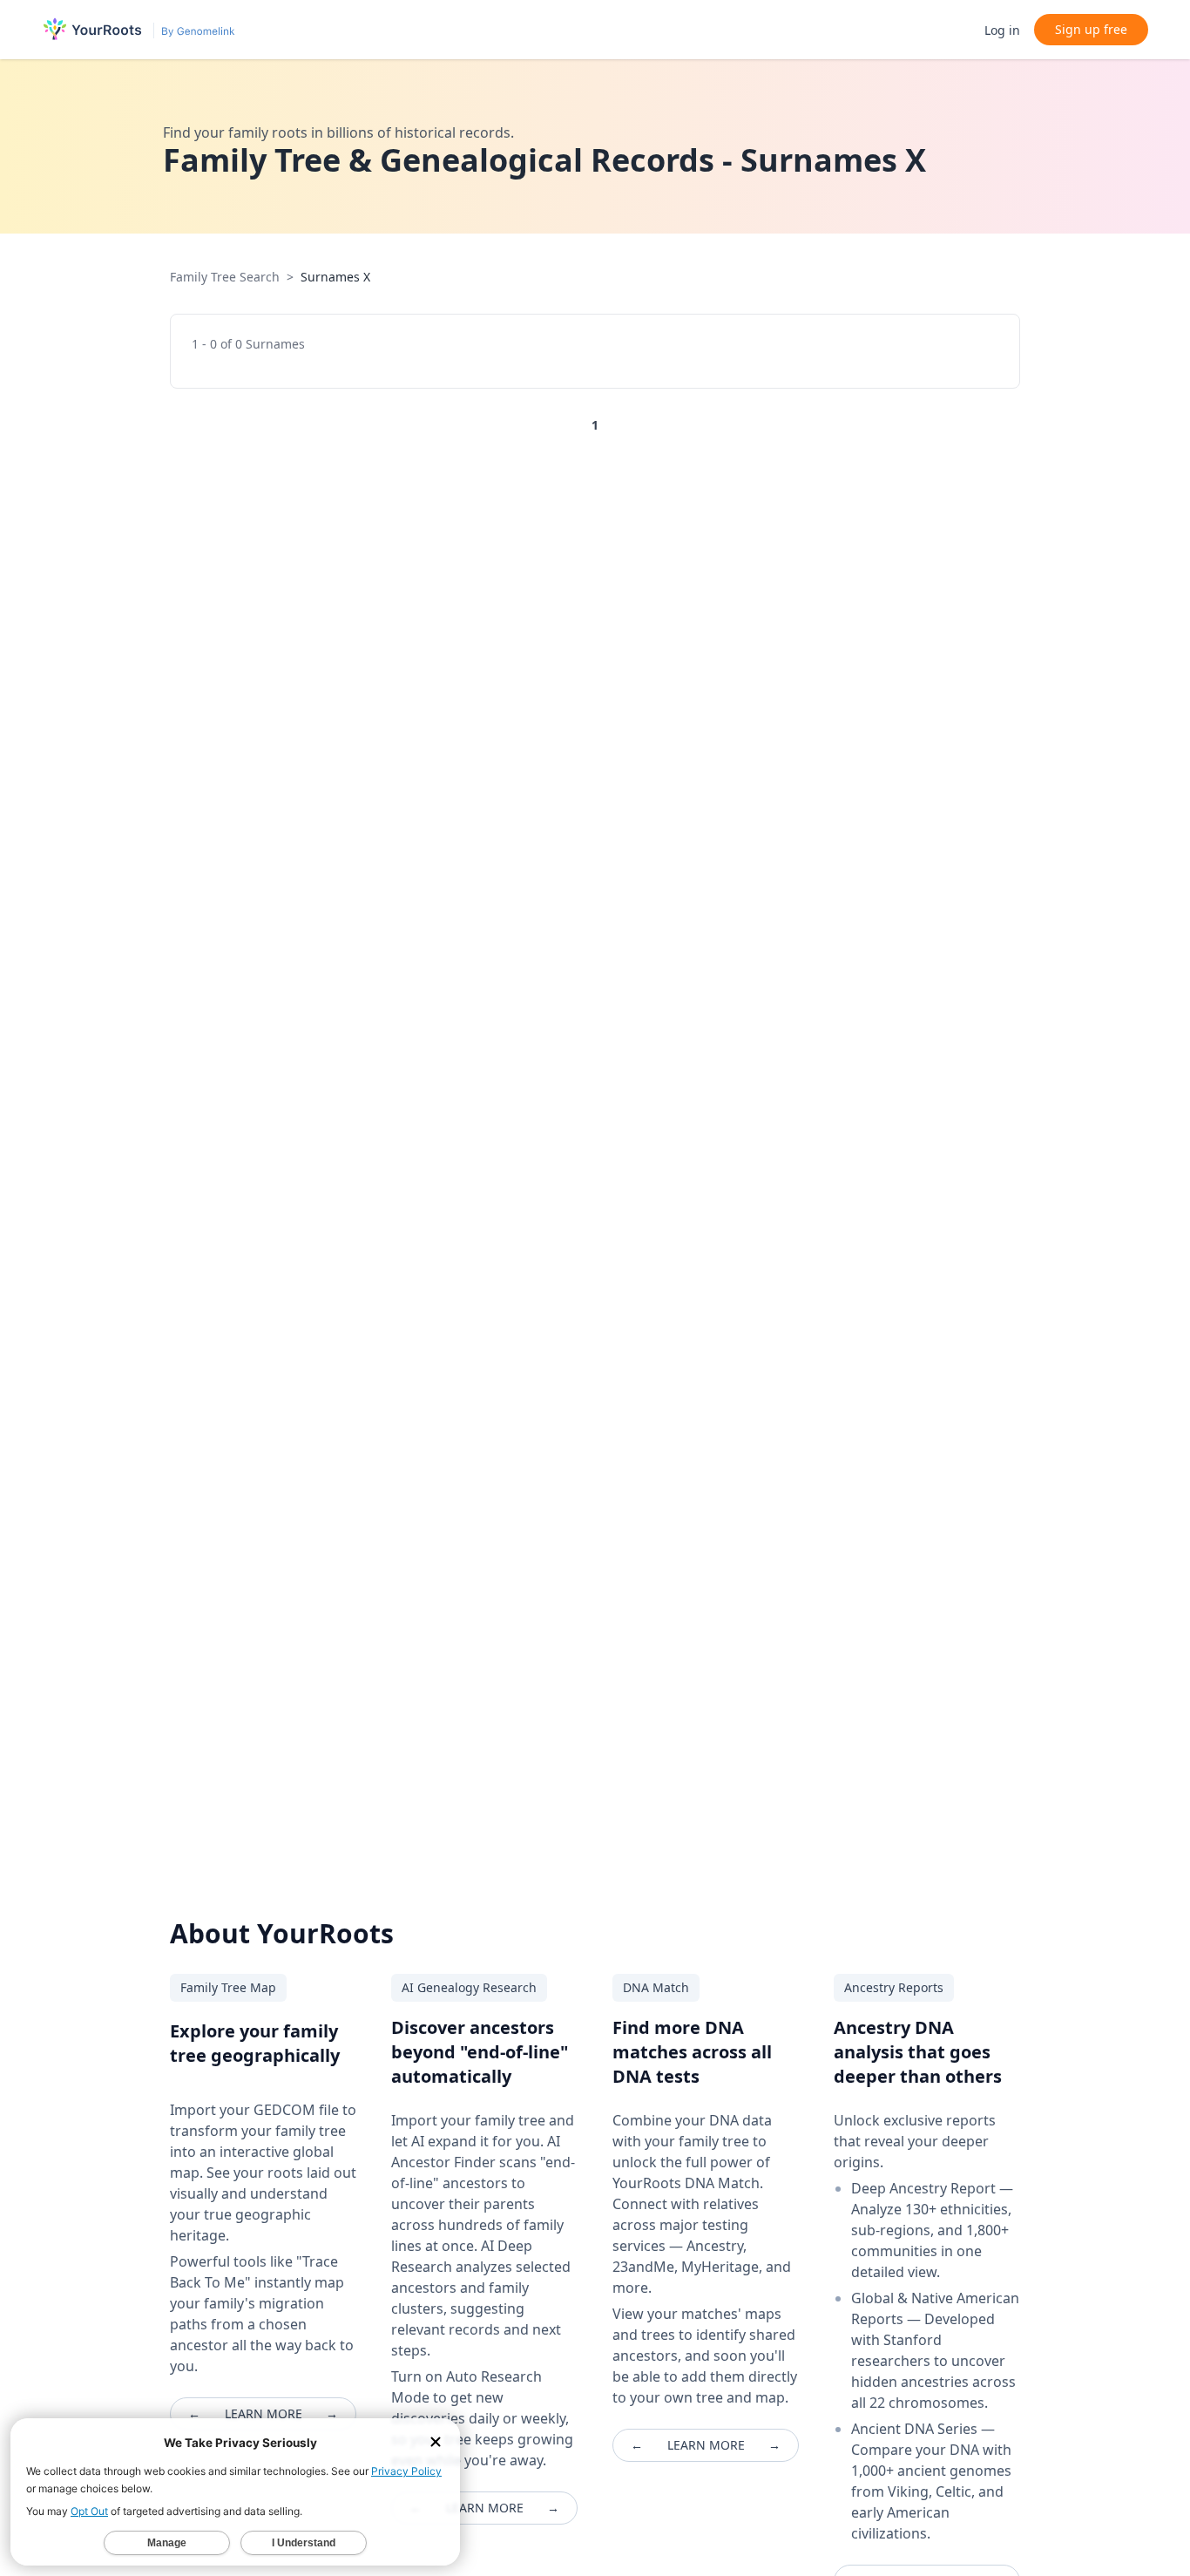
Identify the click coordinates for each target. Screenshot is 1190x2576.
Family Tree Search (225, 277)
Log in (1002, 30)
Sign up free (1091, 29)
